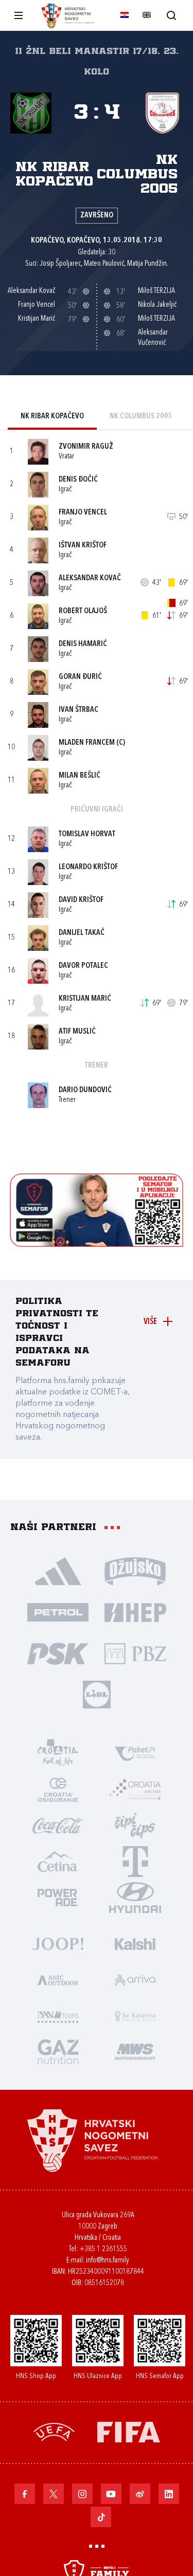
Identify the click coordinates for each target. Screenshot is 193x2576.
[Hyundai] (135, 1897)
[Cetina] (58, 1861)
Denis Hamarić (83, 644)
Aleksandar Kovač (90, 578)
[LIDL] (97, 1694)
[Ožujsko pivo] (135, 1571)
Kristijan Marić (85, 999)
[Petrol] (58, 1612)
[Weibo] (140, 2494)
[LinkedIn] (169, 2494)
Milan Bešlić (80, 776)
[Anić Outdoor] (58, 1979)
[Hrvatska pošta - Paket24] (135, 1753)
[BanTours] (58, 2015)
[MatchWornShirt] (135, 2051)
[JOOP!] (58, 1943)
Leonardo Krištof (88, 867)
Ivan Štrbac (78, 710)
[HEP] (135, 1612)
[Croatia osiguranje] (58, 1789)
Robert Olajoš (83, 611)
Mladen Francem (87, 743)
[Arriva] (135, 1979)
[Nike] (58, 1571)
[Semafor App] (97, 1244)
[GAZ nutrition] (58, 2051)
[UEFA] (54, 2431)
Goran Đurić (80, 677)
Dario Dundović (85, 1090)
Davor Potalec (83, 966)
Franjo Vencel (83, 513)
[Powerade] (58, 1897)
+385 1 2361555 (103, 2249)
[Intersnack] (135, 1825)
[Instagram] (82, 2494)
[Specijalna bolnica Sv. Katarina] (135, 2015)
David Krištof (81, 900)
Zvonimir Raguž (86, 447)
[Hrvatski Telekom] (135, 1861)
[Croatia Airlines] (135, 1789)
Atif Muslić (77, 1032)
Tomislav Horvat (87, 834)
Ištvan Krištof (83, 546)
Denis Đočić (78, 480)
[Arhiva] (171, 15)
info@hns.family (108, 2261)
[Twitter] (54, 2494)
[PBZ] (135, 1653)
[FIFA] (129, 2431)
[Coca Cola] (58, 1825)
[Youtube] (111, 2494)
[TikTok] (101, 2517)
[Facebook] (25, 2494)
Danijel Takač (82, 933)
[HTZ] (58, 1753)
